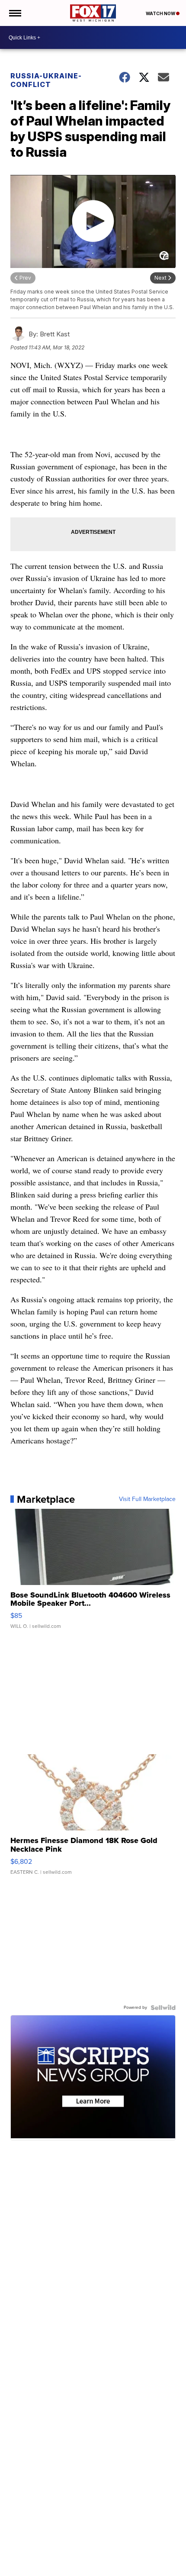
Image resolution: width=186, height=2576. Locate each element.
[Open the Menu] (14, 13)
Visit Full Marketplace (147, 1499)
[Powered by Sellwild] (163, 2008)
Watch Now (161, 13)
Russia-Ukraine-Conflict (46, 80)
